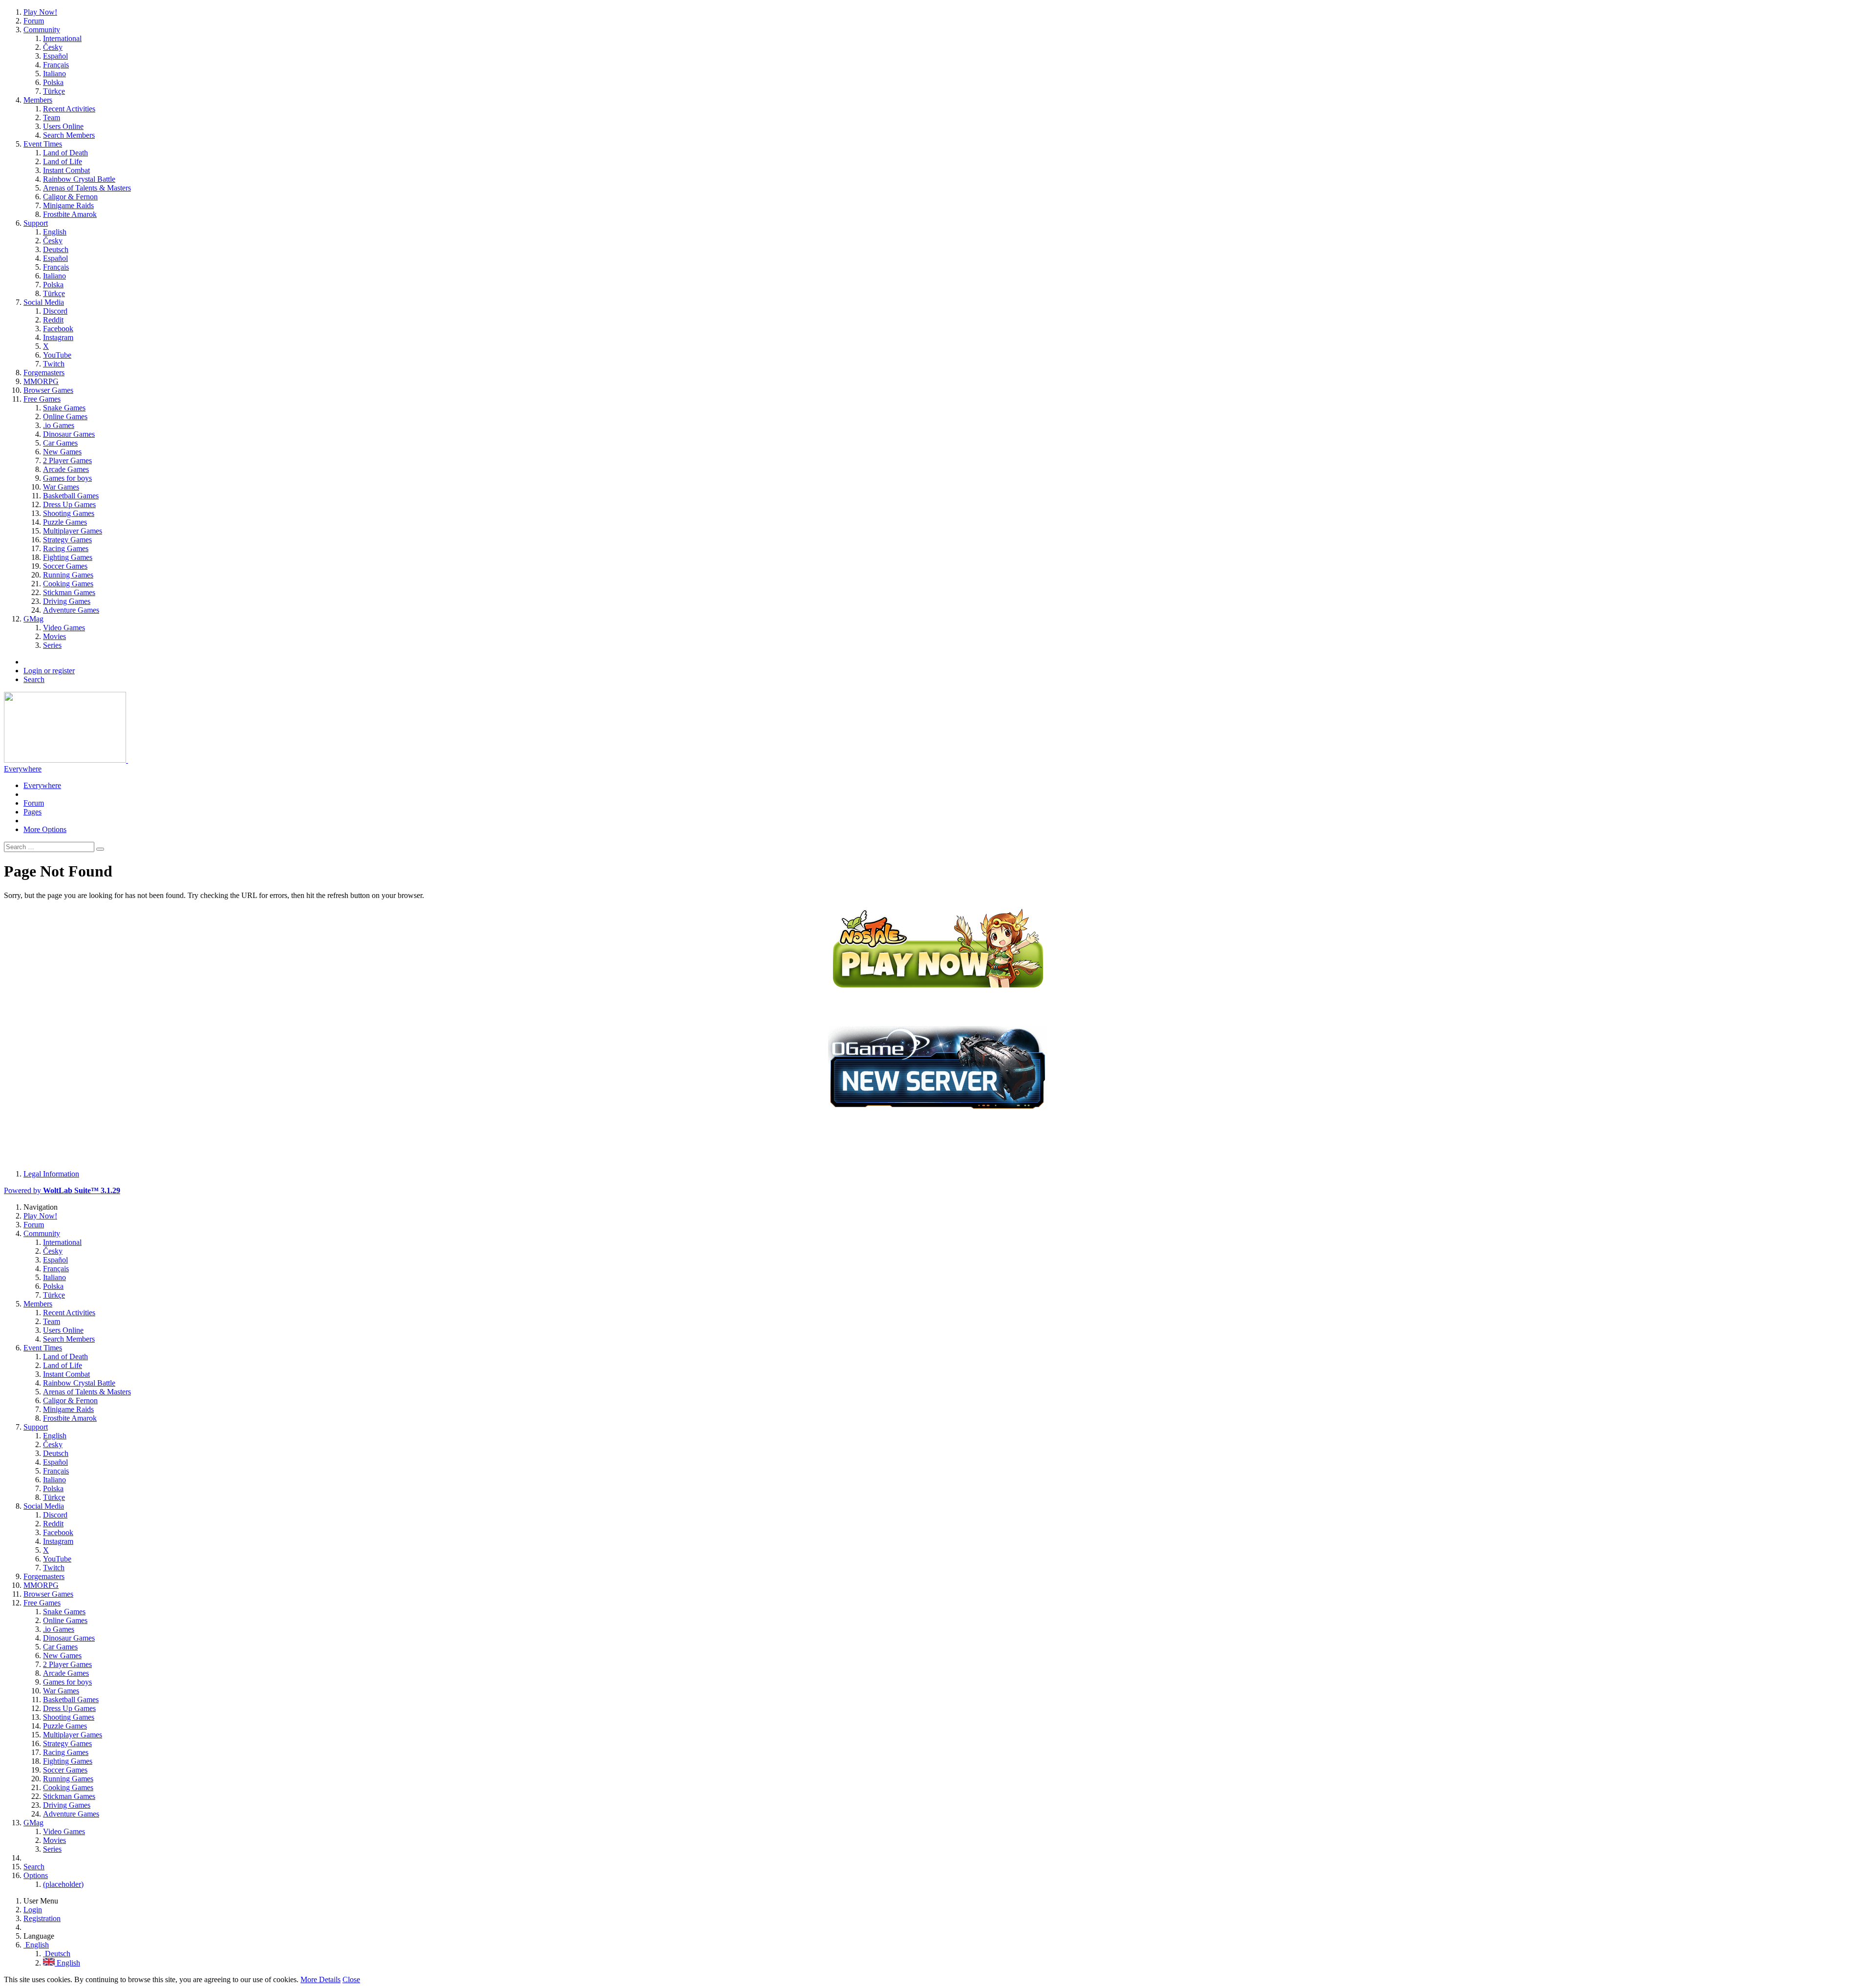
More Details (320, 1979)
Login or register (49, 671)
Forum (34, 803)
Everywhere (23, 769)
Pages (32, 812)
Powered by (62, 1190)
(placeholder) (63, 1884)
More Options (45, 829)
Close (351, 1979)
